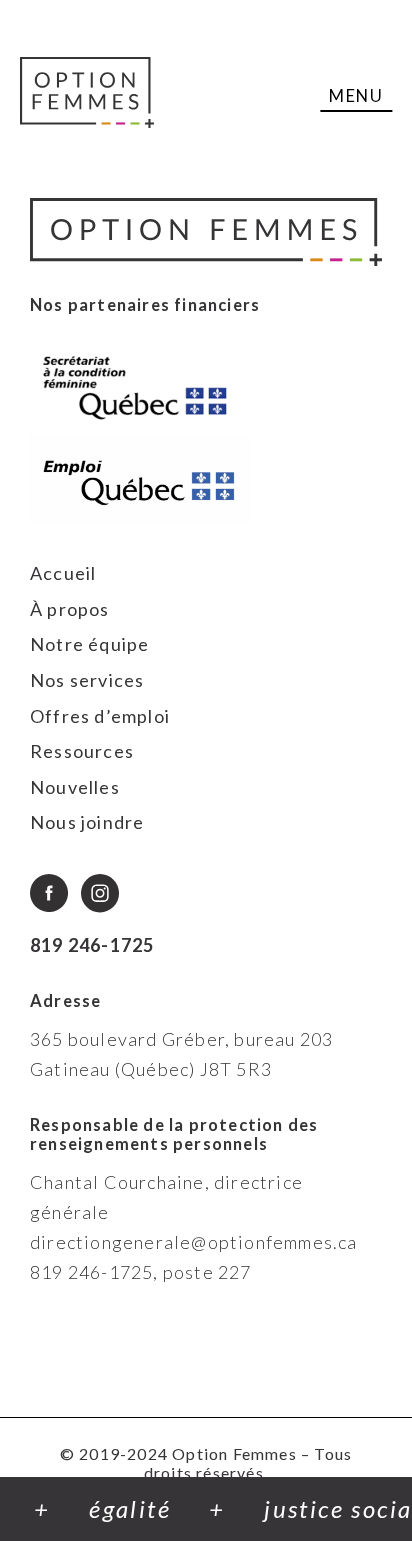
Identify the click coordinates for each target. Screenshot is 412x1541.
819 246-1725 (92, 945)
